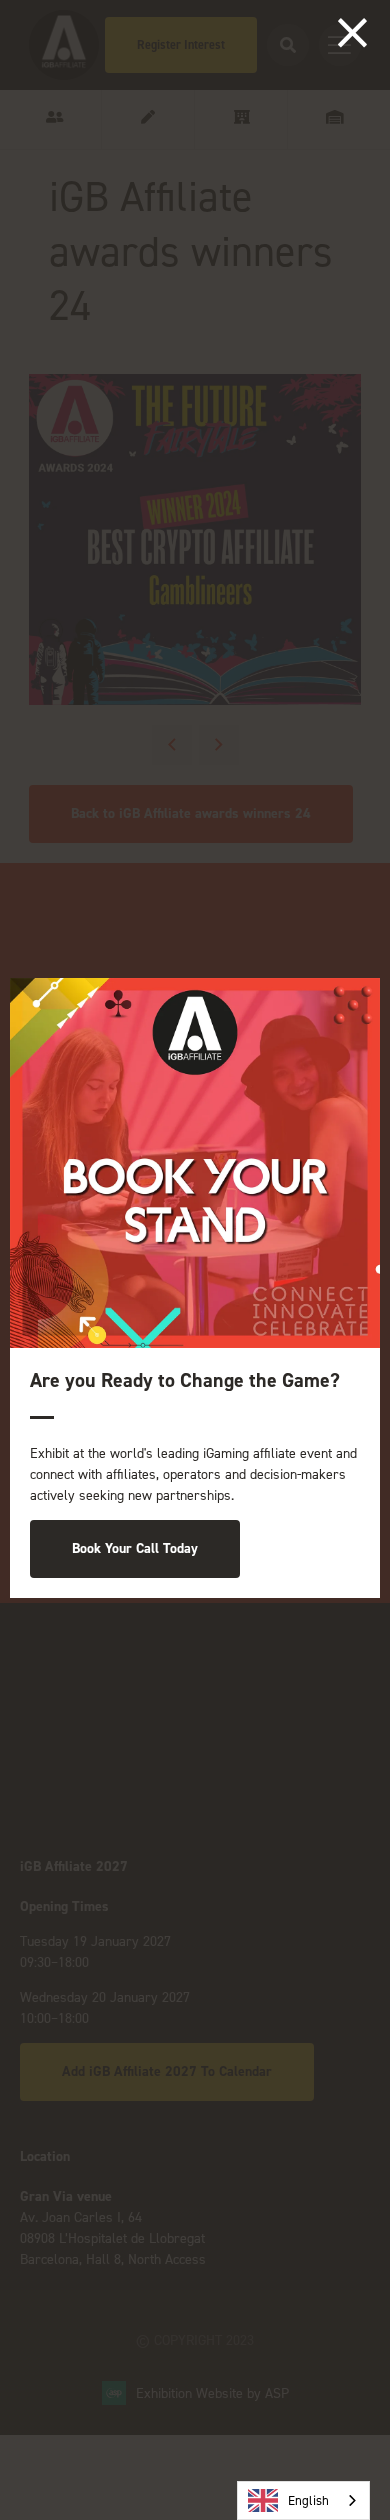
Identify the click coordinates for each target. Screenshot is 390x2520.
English (308, 2500)
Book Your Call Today (135, 1548)
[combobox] (303, 2500)
